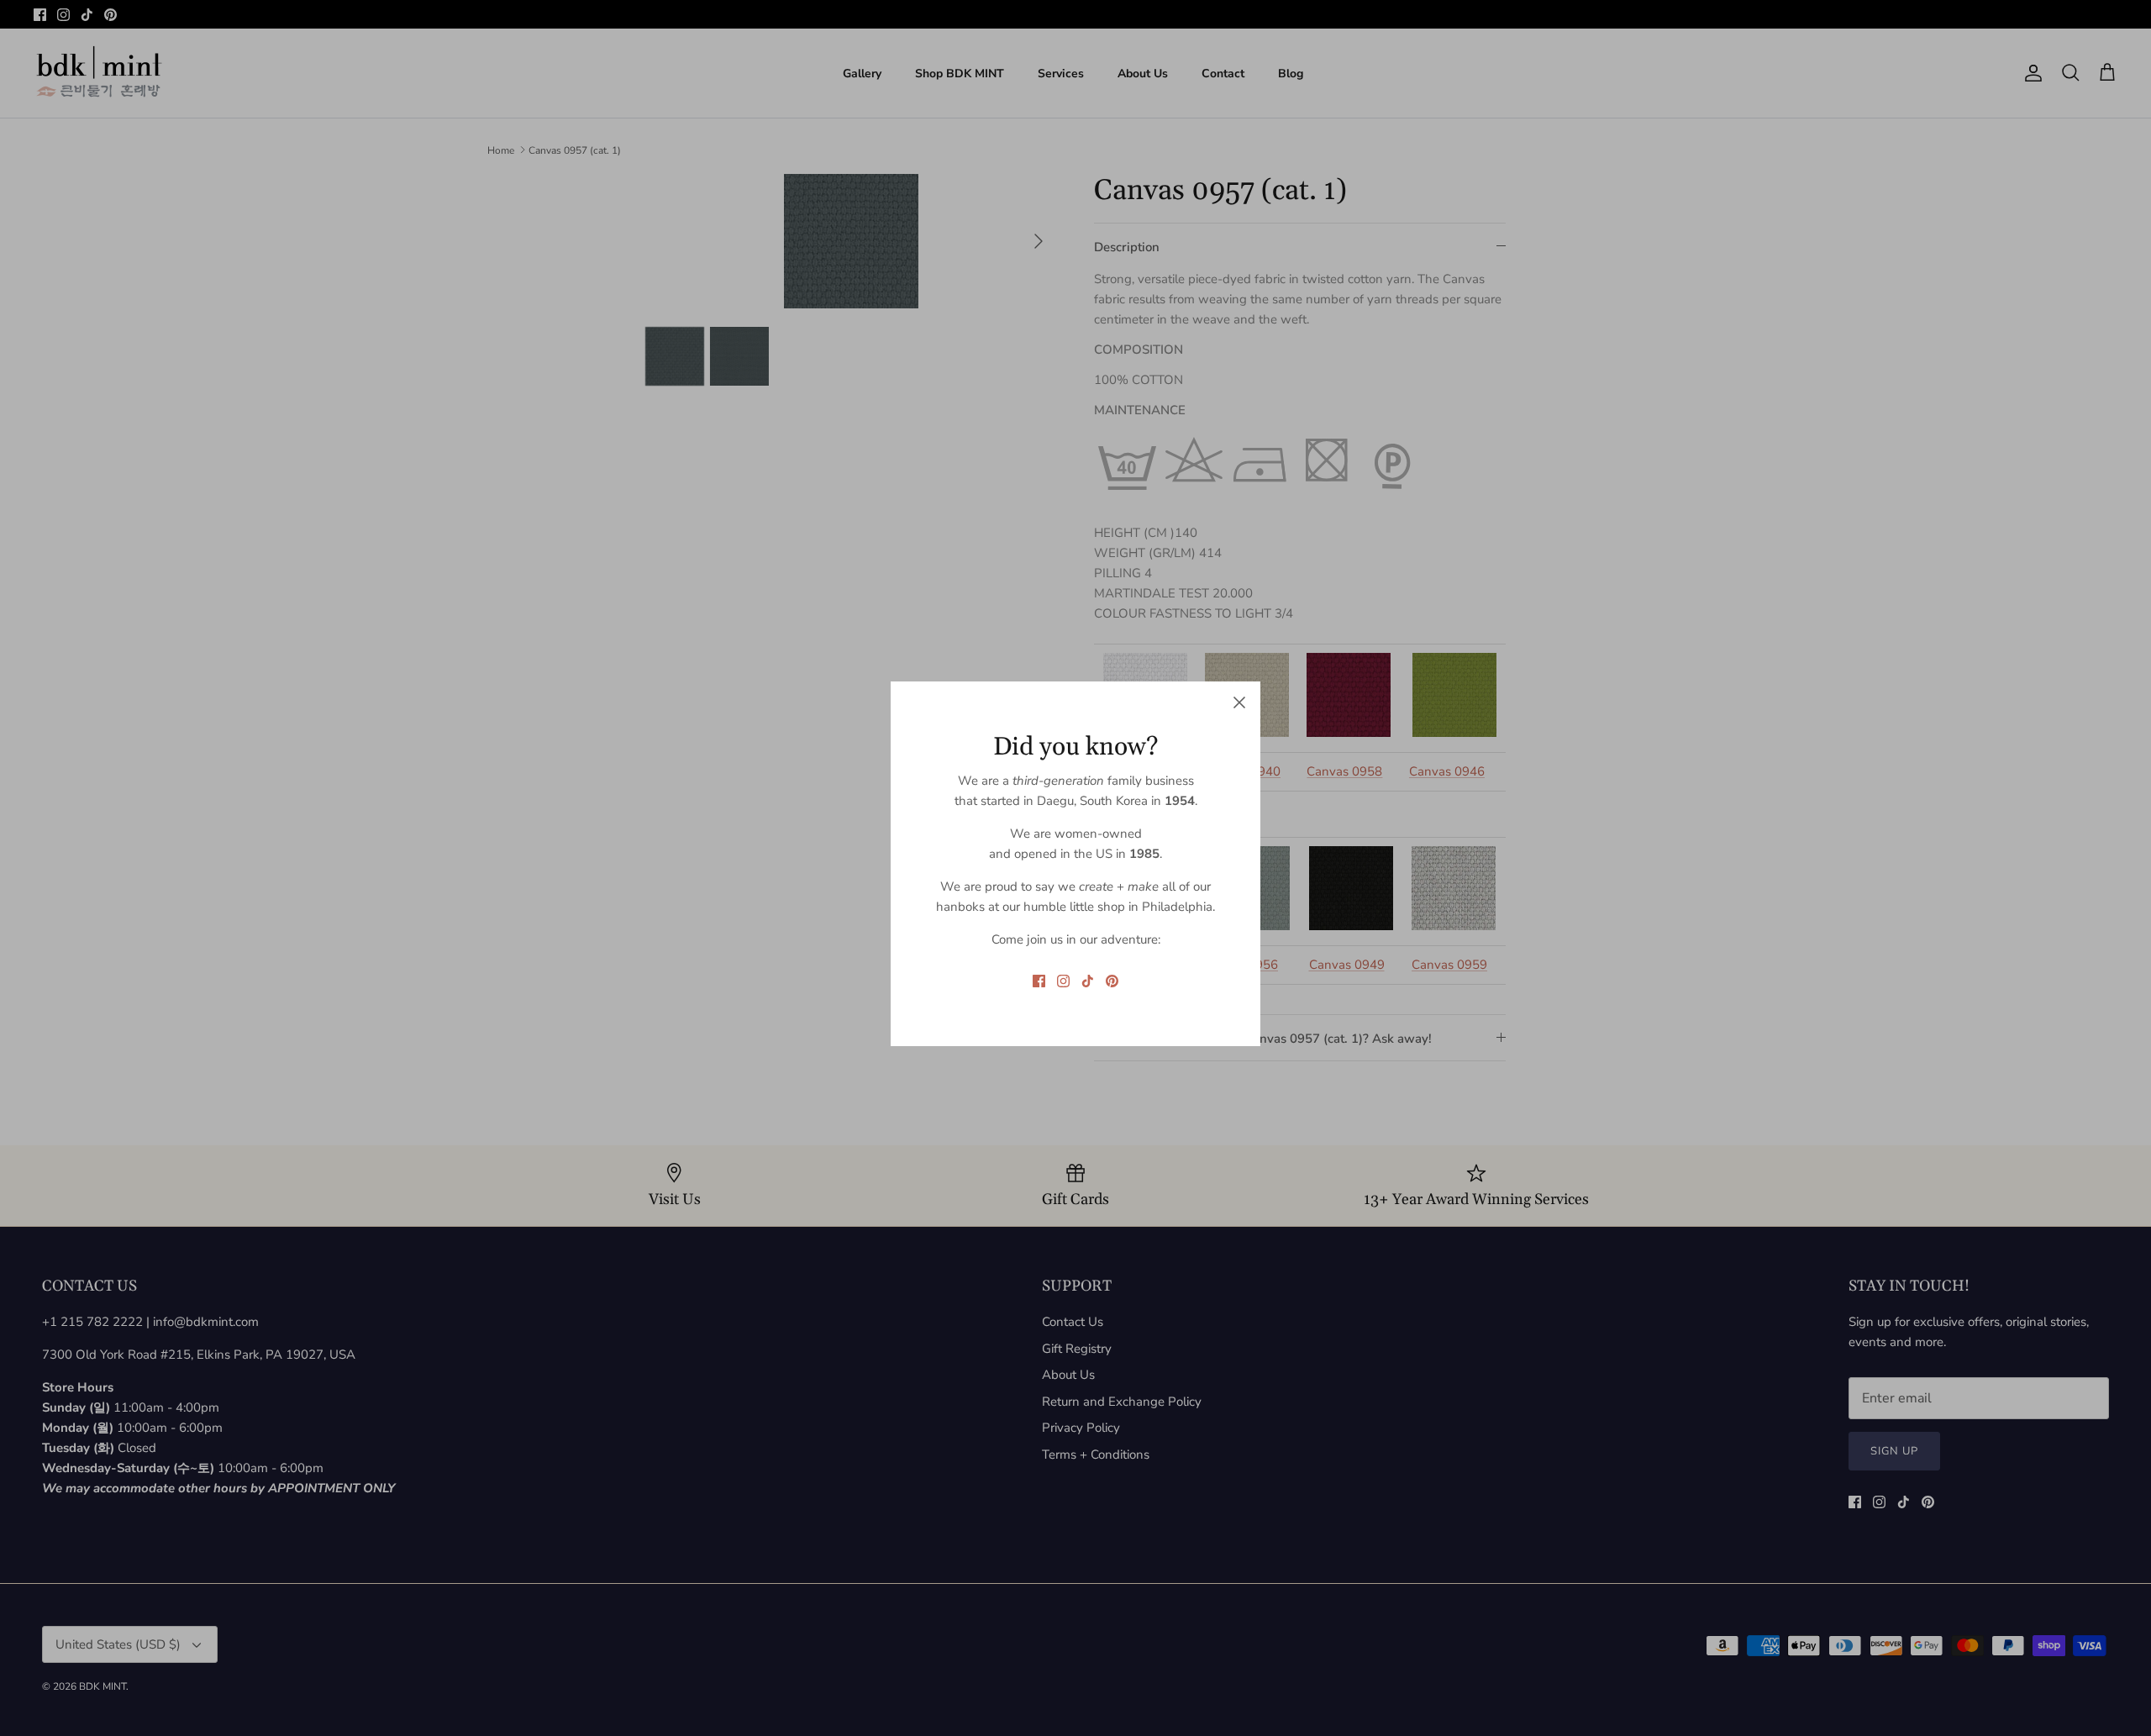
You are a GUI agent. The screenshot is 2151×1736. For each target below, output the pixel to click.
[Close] (1239, 702)
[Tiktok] (1088, 981)
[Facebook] (1039, 981)
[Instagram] (1063, 981)
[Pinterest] (1112, 981)
